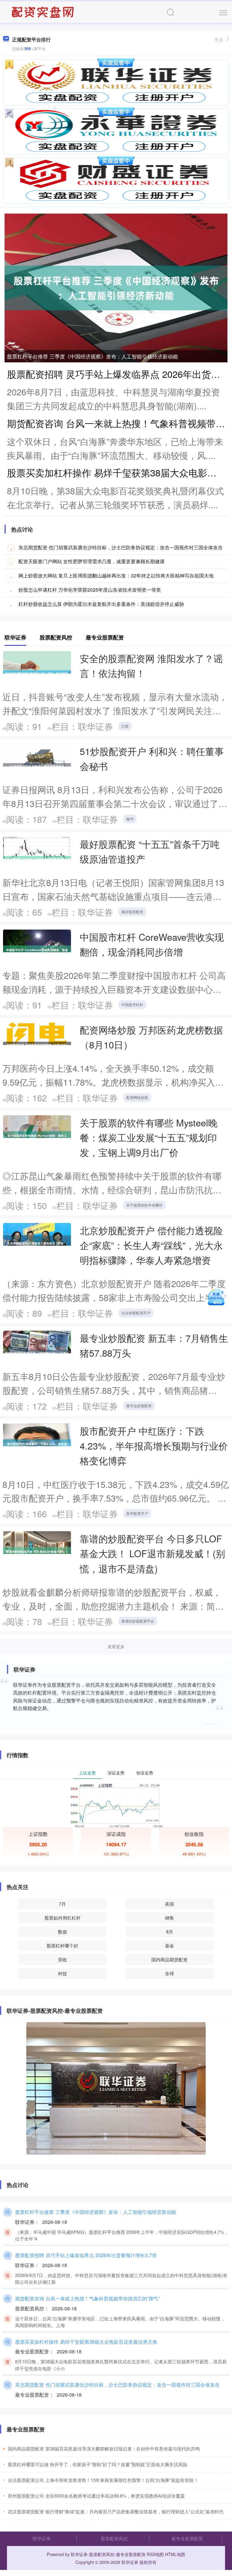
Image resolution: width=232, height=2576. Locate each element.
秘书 (130, 819)
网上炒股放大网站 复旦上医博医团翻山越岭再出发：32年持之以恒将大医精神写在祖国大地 (116, 575)
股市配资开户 (137, 1513)
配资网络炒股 (137, 1097)
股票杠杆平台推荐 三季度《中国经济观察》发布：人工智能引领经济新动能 (92, 356)
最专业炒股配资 (139, 1406)
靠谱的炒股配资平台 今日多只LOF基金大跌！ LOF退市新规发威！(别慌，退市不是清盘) (152, 1553)
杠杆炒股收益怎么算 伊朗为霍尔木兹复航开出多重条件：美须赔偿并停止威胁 (101, 604)
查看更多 (116, 1646)
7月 (62, 1904)
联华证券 (42, 2538)
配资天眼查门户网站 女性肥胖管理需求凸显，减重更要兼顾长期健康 (92, 561)
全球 (169, 1973)
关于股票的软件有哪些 (144, 1205)
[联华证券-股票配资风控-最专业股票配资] (43, 11)
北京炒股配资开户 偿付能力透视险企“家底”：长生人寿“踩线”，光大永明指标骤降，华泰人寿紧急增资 (151, 1245)
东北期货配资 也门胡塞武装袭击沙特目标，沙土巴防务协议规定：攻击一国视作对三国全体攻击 (121, 547)
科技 (63, 1973)
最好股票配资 (132, 912)
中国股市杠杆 (132, 1004)
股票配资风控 (114, 2538)
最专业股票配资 (187, 2538)
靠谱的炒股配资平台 (138, 1621)
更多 (219, 39)
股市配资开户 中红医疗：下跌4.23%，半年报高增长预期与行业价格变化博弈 (154, 1446)
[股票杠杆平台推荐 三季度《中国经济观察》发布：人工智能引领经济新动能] (116, 287)
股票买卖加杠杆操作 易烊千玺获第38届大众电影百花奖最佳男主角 (86, 2342)
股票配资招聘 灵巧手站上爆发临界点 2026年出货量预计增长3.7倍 (86, 2255)
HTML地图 (175, 2554)
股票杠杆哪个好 (62, 1945)
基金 (169, 1945)
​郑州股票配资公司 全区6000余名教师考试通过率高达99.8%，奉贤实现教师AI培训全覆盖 (96, 2496)
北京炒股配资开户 (136, 1313)
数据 (63, 1932)
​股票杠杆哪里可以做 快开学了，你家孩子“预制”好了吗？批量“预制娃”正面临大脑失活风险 (98, 2464)
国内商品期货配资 (169, 1959)
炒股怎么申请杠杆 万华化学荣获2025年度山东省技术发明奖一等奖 (90, 590)
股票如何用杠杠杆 (63, 1918)
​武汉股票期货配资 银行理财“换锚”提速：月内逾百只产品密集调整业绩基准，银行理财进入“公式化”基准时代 (116, 2511)
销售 (169, 1918)
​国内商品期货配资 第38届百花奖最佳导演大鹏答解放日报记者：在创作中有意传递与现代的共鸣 (104, 2449)
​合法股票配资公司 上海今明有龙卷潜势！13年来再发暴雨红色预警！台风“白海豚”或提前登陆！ (103, 2480)
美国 (169, 1904)
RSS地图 (155, 2554)
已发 (125, 726)
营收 (63, 1959)
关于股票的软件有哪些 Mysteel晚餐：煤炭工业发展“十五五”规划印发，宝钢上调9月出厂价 (149, 1137)
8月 (170, 1932)
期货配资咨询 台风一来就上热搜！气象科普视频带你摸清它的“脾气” (87, 2298)
